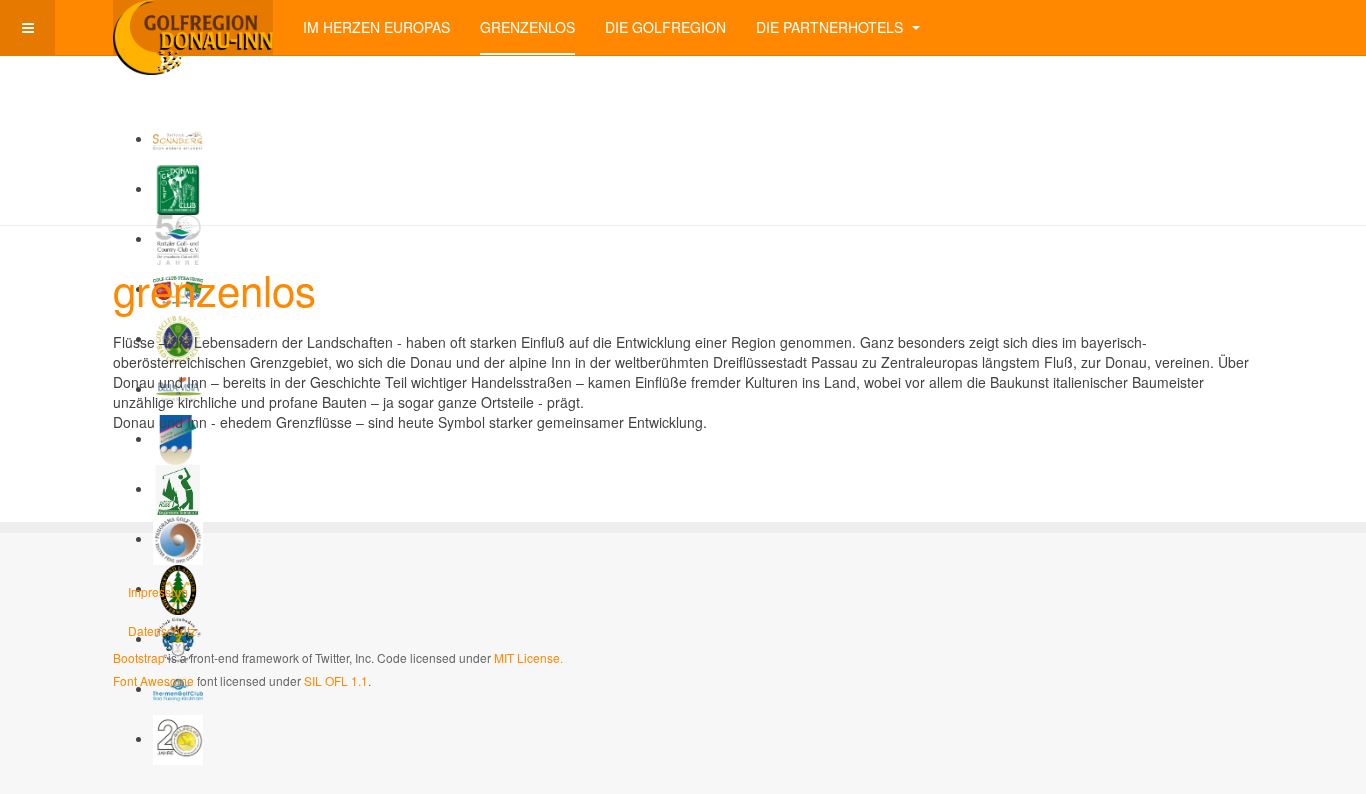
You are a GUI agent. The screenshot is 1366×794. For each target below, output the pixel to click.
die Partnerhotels (831, 27)
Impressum (158, 591)
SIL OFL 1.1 (336, 680)
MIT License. (528, 657)
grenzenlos (527, 27)
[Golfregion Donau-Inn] (193, 27)
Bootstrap (139, 657)
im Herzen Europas (376, 27)
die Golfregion (665, 27)
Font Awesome (153, 680)
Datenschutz (162, 630)
